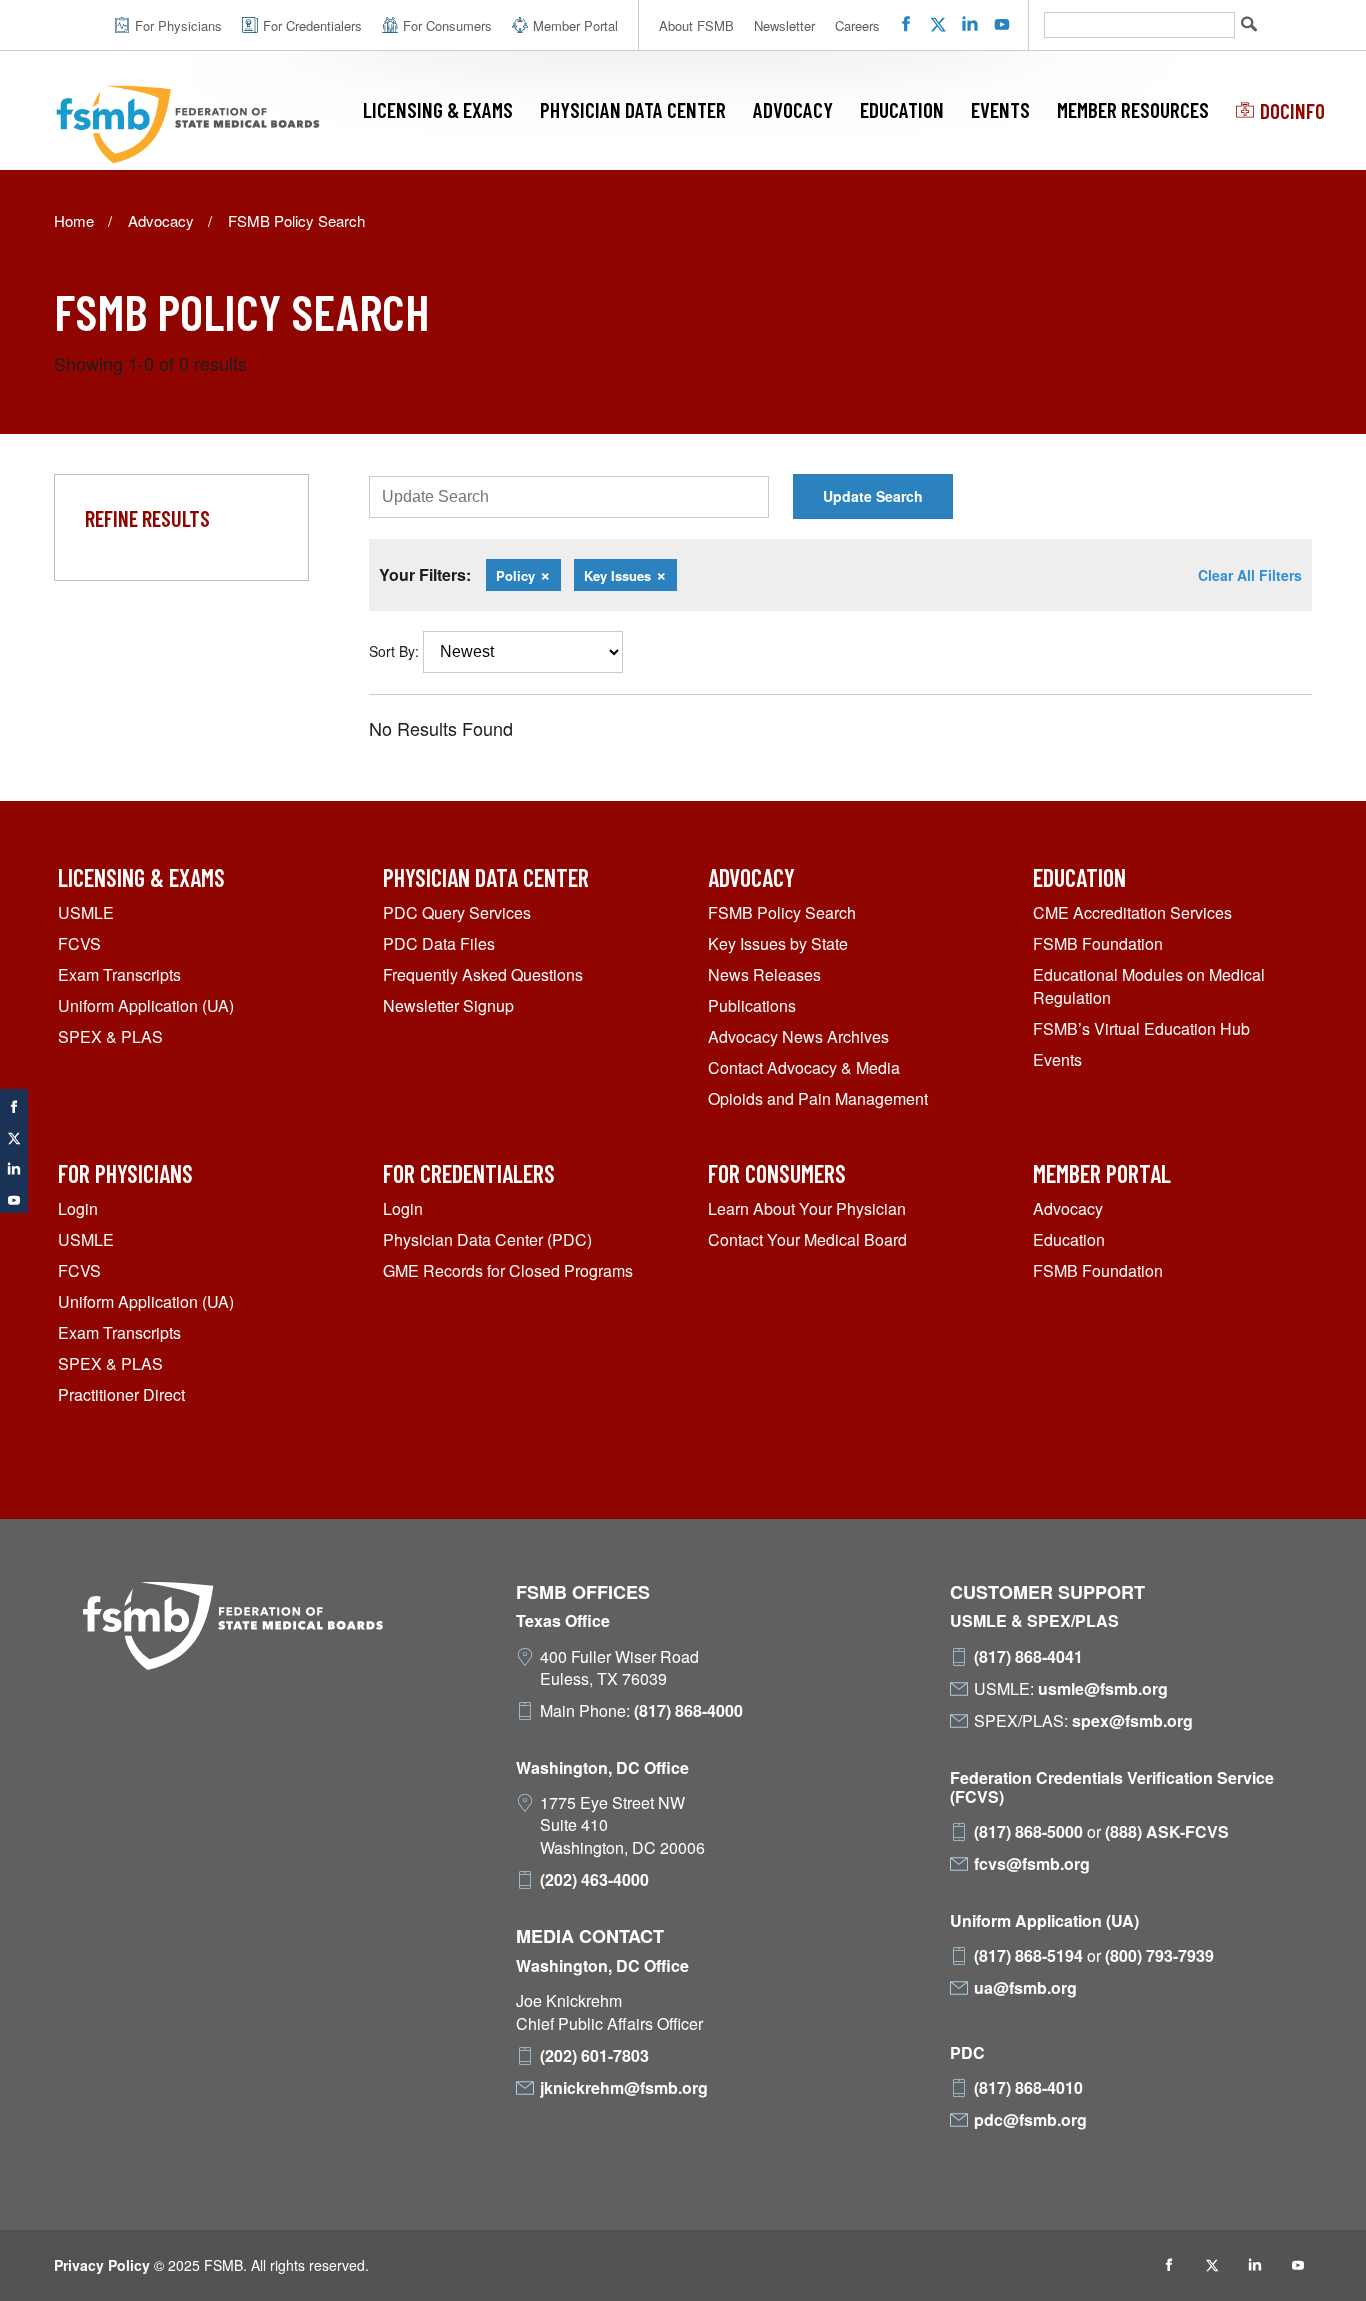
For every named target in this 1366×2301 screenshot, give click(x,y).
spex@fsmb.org (1132, 1721)
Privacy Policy (102, 2265)
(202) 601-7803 (594, 2056)
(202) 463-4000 (594, 1880)
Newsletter (784, 25)
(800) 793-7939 (1159, 1956)
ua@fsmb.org (1025, 1988)
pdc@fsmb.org (1030, 2120)
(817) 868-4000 (688, 1711)
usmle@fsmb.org (1103, 1689)
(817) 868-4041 (1028, 1657)
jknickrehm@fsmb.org (624, 2088)
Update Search (873, 496)
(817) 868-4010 (1028, 2088)
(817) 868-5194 (1028, 1956)
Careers (857, 25)
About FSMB (696, 25)
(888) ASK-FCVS (1167, 1832)
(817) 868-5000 (1028, 1832)
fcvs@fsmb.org (1032, 1864)
